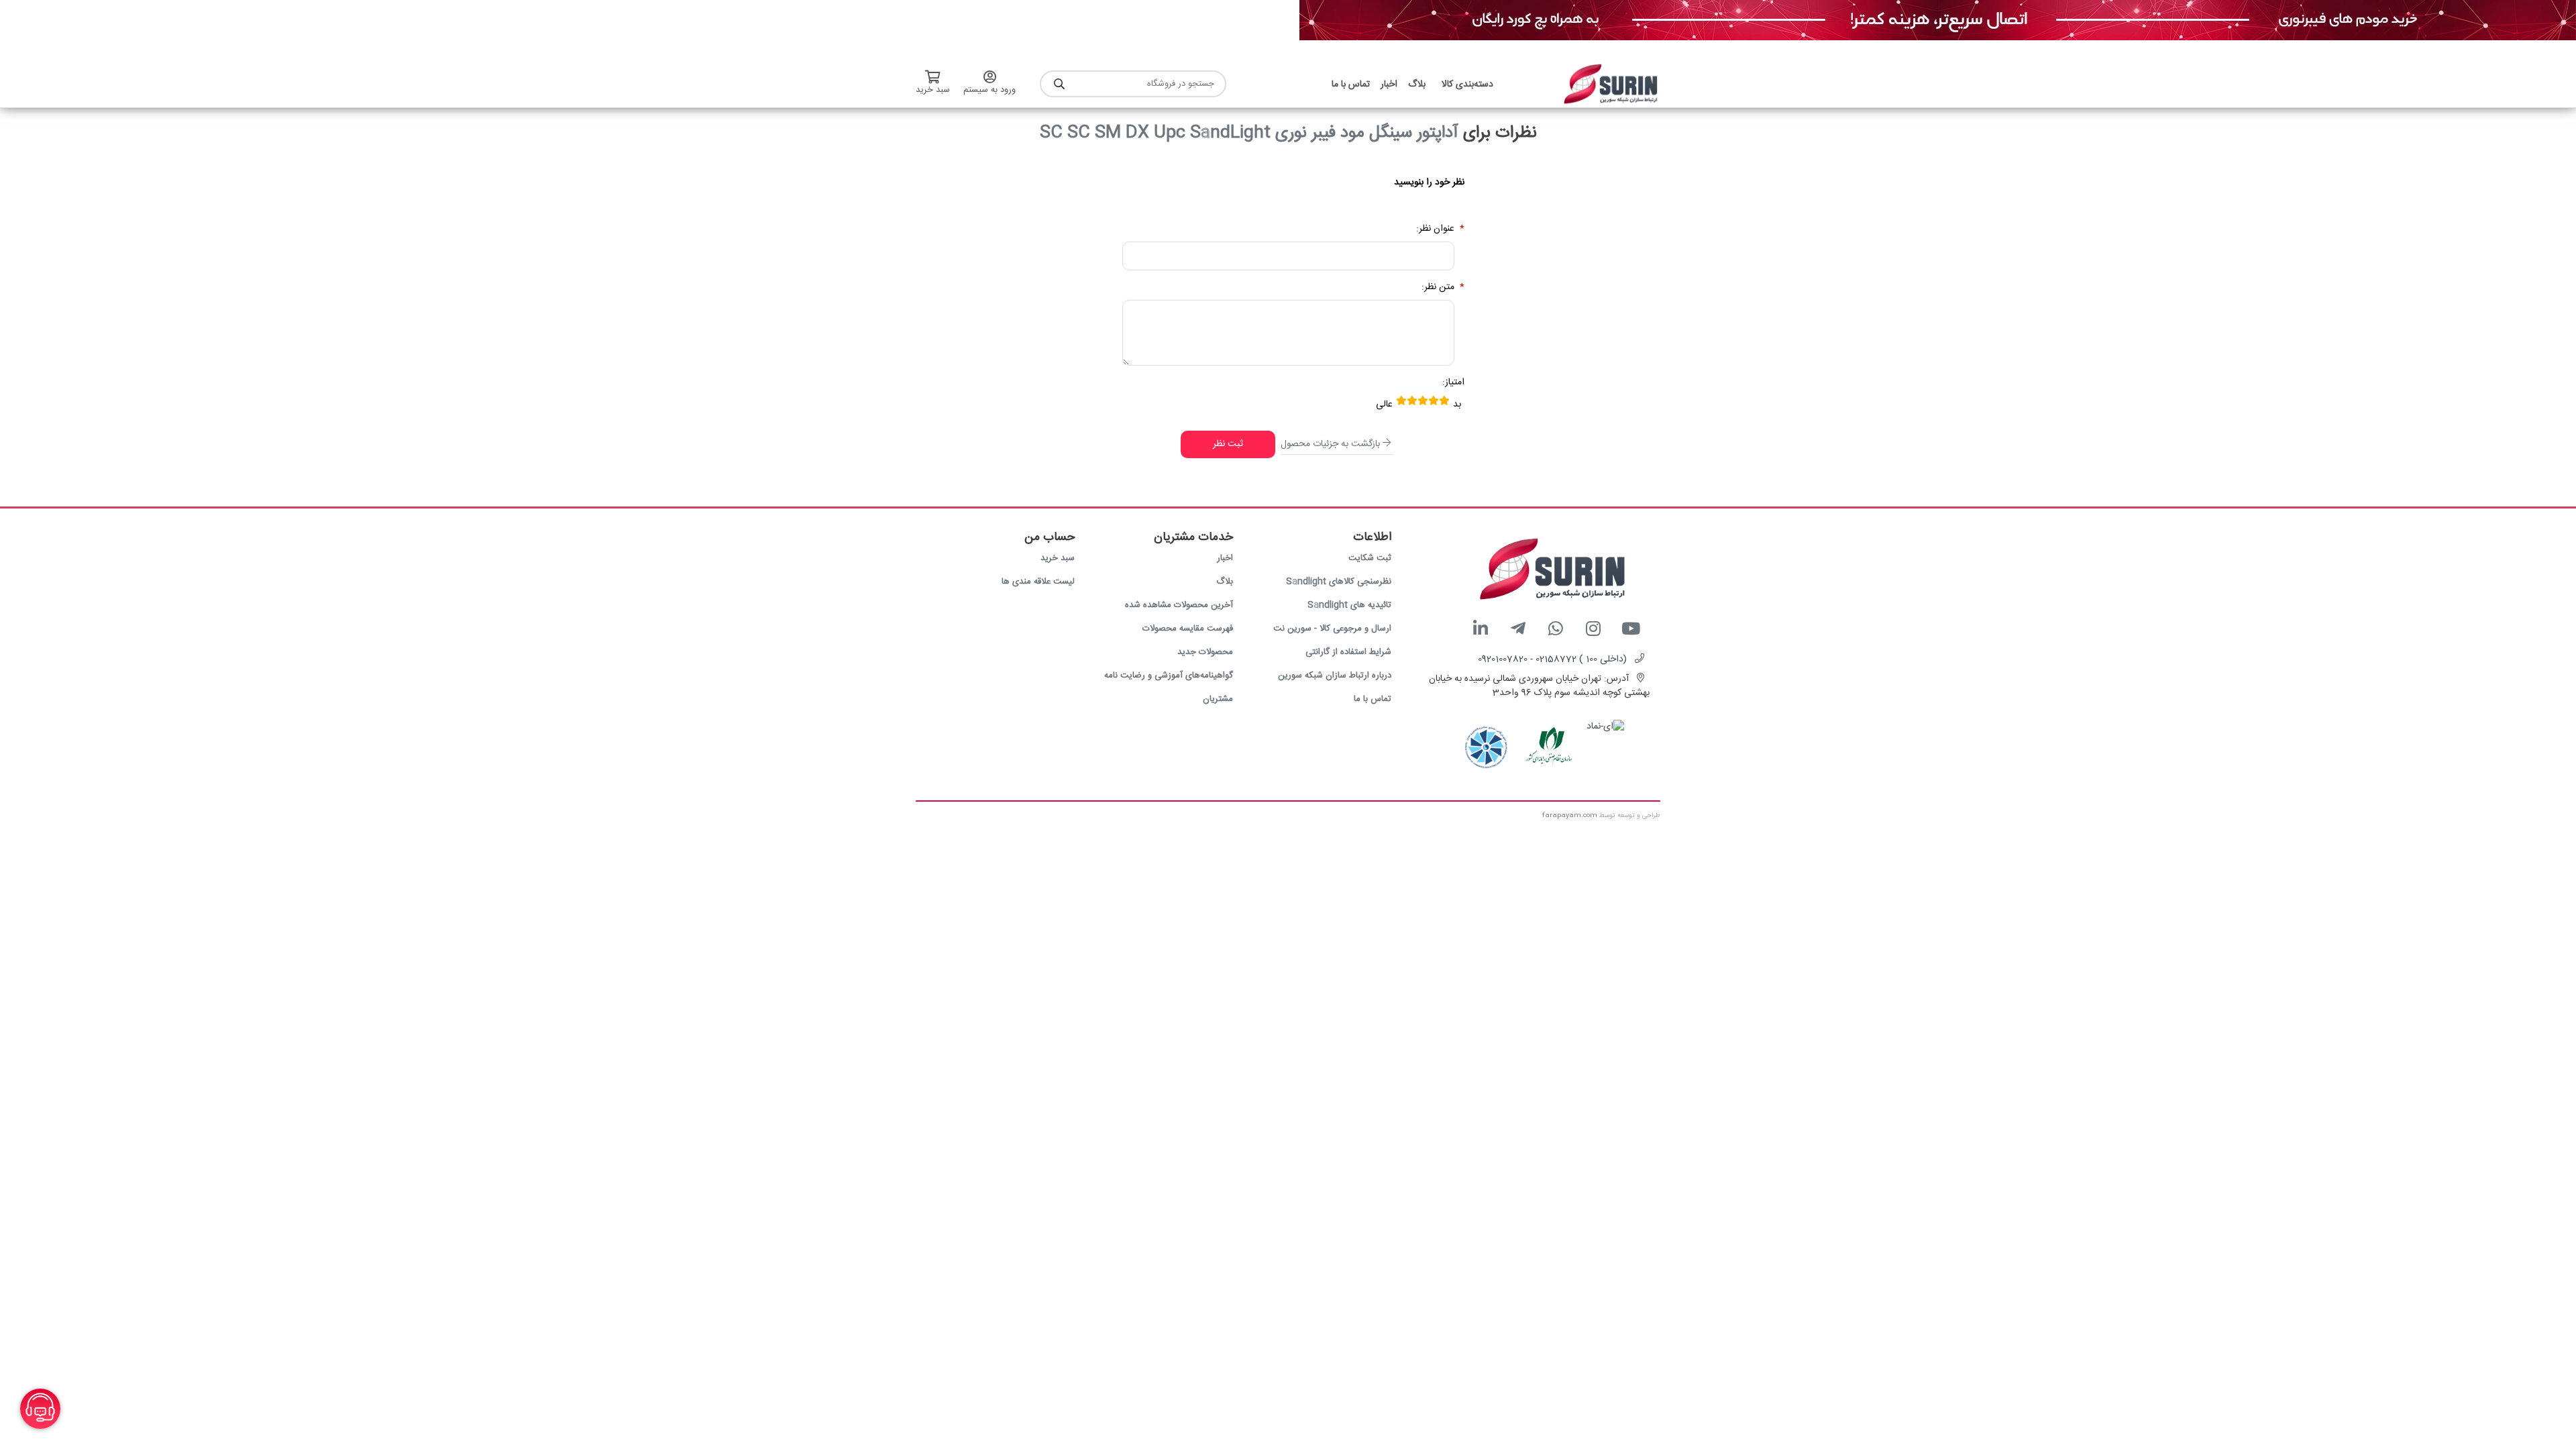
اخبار (1225, 558)
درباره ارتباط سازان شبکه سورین (1335, 676)
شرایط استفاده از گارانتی (1348, 652)
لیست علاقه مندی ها (1038, 582)
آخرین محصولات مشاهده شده (1179, 605)
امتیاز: (1453, 383)
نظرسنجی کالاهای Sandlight (1339, 582)
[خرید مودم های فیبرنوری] (1938, 21)
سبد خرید (1058, 558)
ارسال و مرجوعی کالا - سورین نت (1332, 629)
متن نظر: (1438, 287)
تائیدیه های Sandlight (1349, 605)
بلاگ (1225, 582)
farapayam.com (1570, 816)
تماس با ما (1373, 699)
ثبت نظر (1228, 444)
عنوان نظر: (1435, 229)
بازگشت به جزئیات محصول (1330, 444)
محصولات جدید (1205, 652)
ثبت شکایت (1370, 558)
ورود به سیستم (989, 90)
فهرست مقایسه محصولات (1188, 629)
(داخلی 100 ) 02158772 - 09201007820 (1552, 659)
